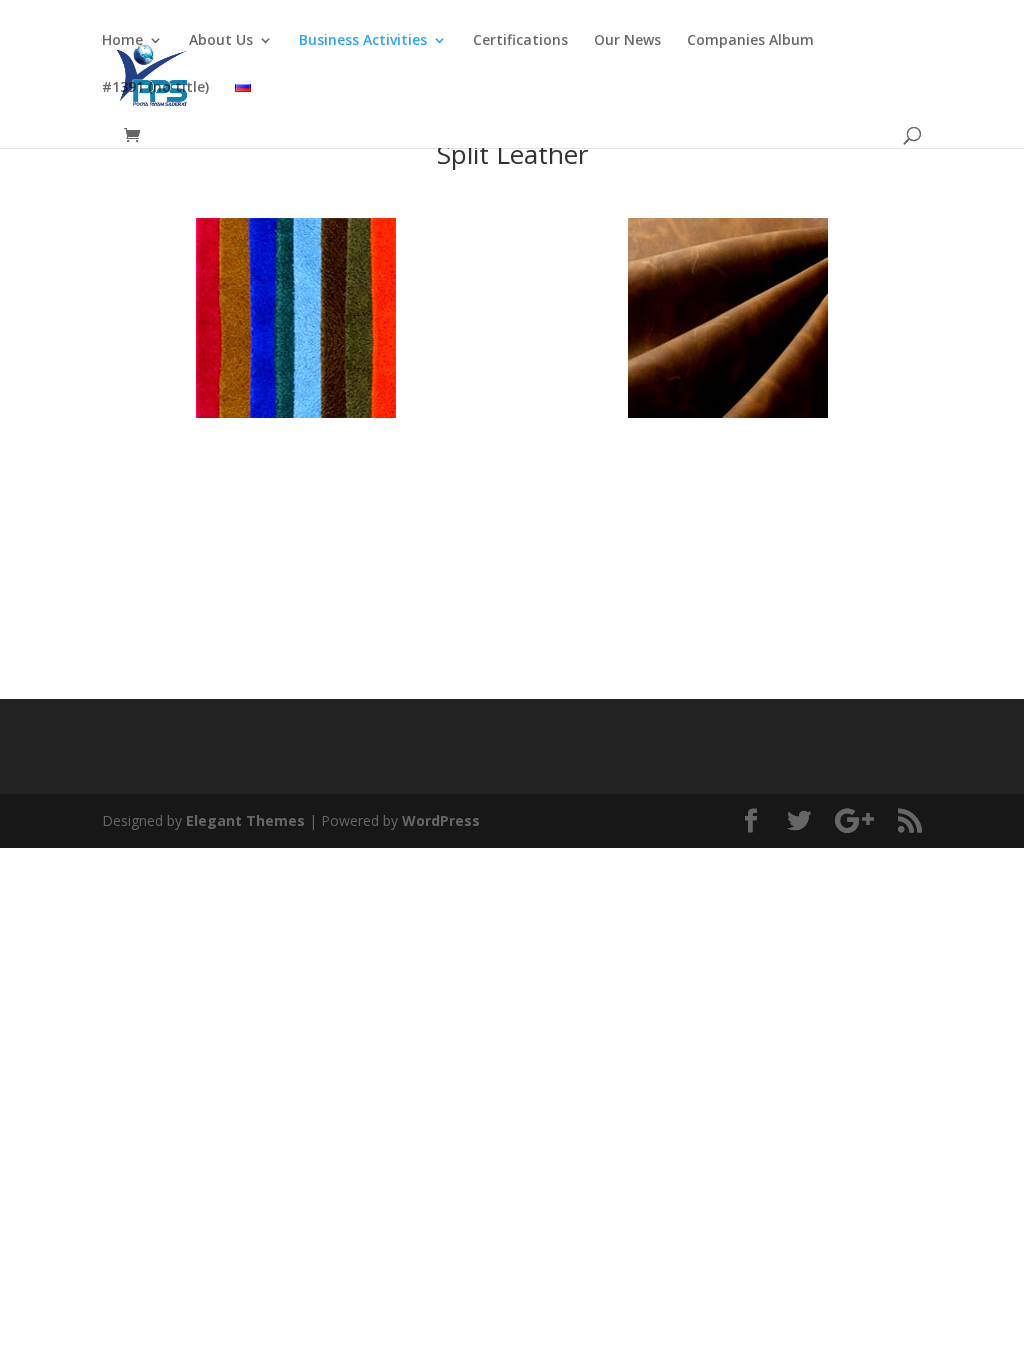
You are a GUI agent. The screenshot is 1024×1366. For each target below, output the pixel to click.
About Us (221, 41)
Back (512, 612)
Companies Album (750, 41)
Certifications (520, 41)
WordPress (441, 820)
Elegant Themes (245, 820)
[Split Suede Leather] (296, 412)
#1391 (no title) (155, 88)
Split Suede (295, 465)
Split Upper (728, 465)
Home (122, 41)
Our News (627, 41)
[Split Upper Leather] (728, 412)
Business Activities (363, 41)
